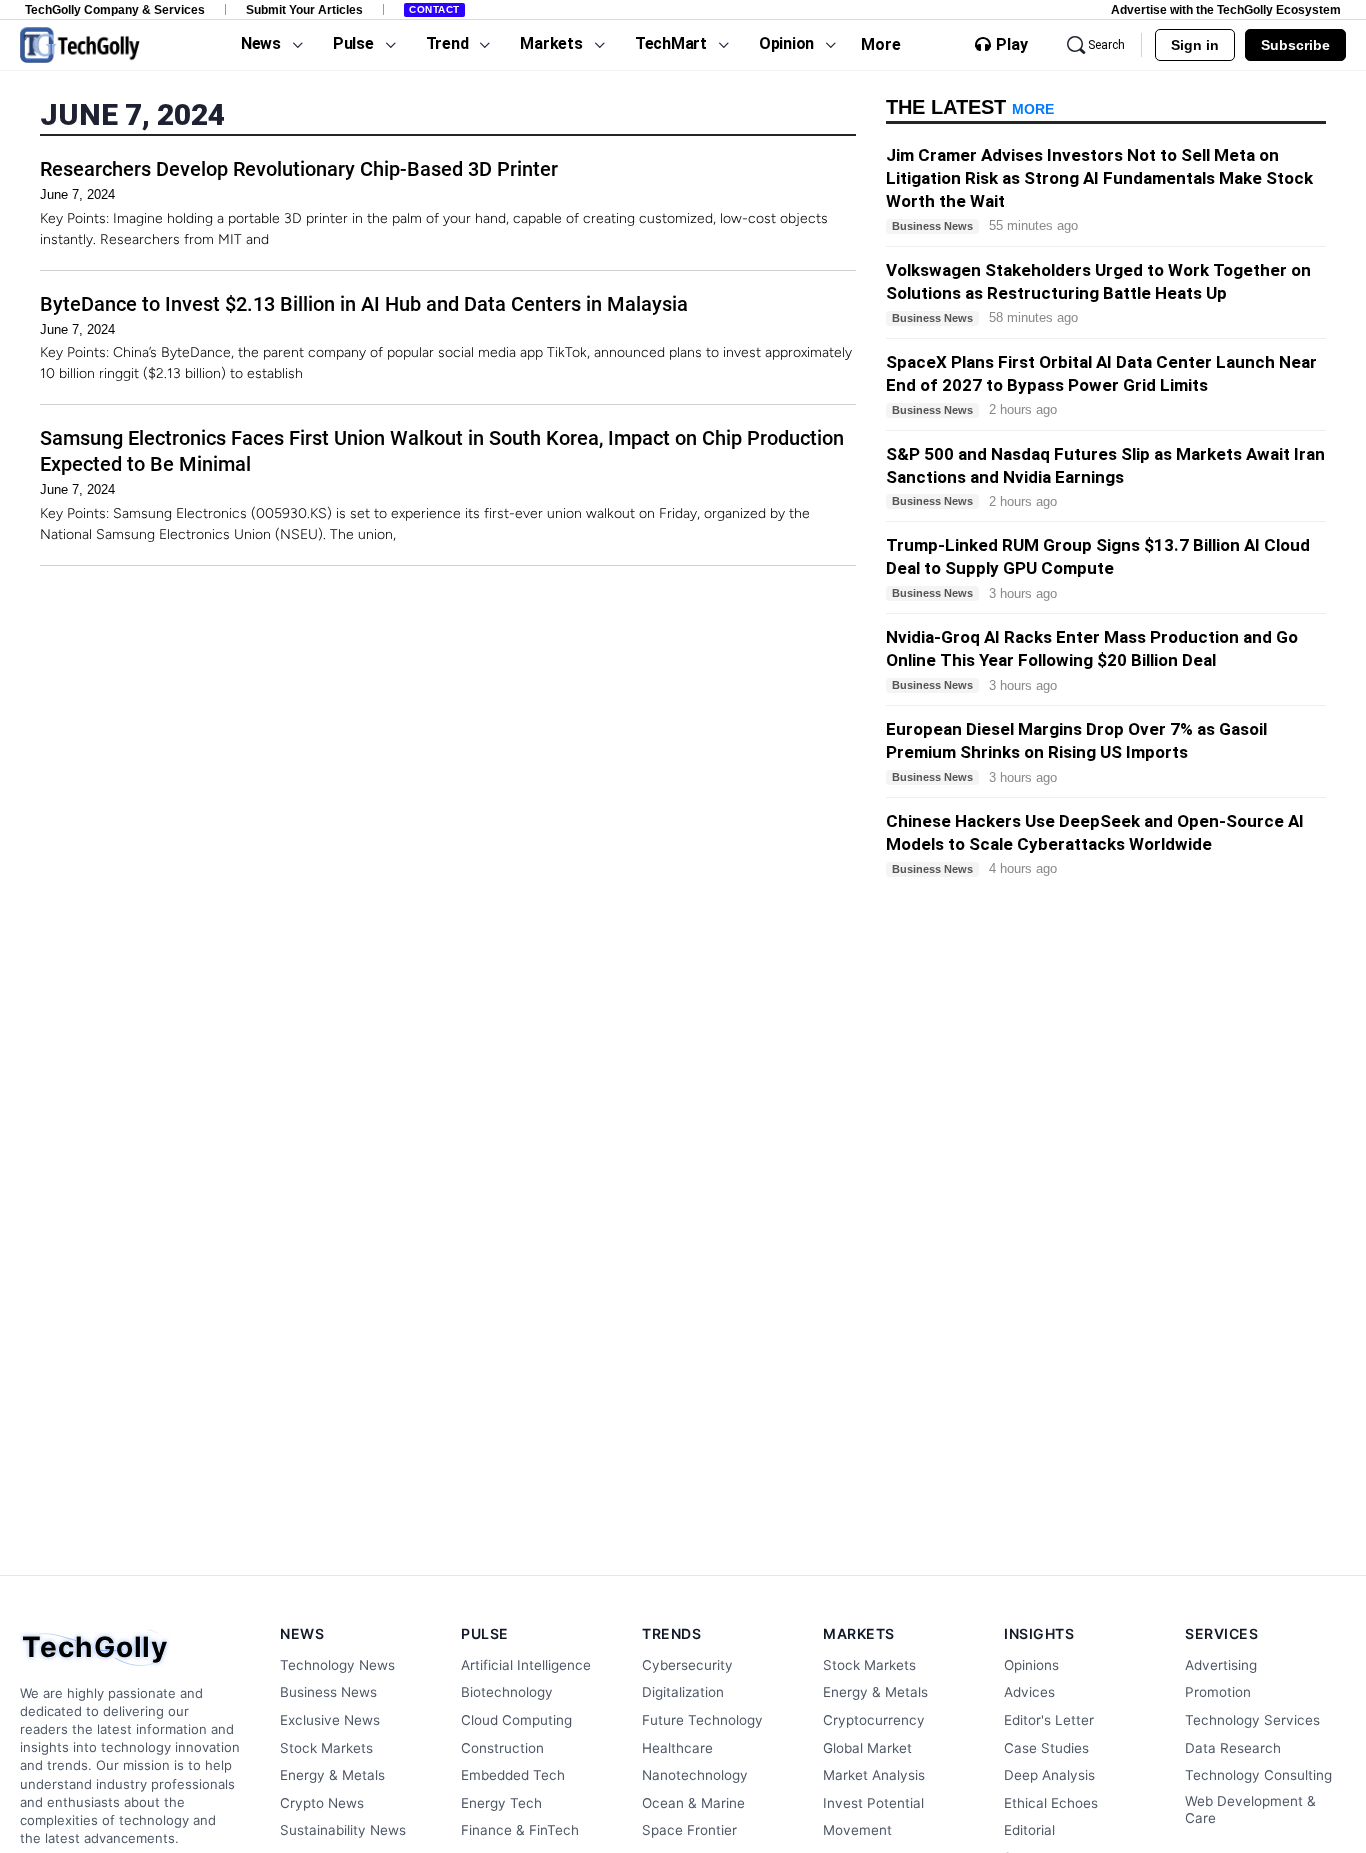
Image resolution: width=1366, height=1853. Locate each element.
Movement (857, 1830)
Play (1012, 45)
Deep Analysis (1049, 1775)
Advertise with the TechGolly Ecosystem (1226, 9)
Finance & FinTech (520, 1830)
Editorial (1029, 1830)
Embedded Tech (513, 1775)
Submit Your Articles (304, 9)
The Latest (970, 107)
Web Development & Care (1250, 1810)
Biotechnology (507, 1692)
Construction (502, 1748)
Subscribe (1295, 45)
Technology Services (1252, 1720)
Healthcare (677, 1748)
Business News (328, 1692)
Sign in (1195, 45)
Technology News (337, 1665)
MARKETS (859, 1633)
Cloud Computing (516, 1720)
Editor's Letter (1049, 1720)
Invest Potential (873, 1803)
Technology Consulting (1258, 1775)
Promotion (1218, 1692)
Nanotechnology (695, 1775)
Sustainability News (343, 1830)
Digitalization (683, 1692)
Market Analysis (874, 1775)
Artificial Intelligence (526, 1665)
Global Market (867, 1748)
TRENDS (671, 1633)
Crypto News (322, 1803)
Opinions (1031, 1665)
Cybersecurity (687, 1665)
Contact (434, 9)
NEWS (302, 1633)
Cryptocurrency (874, 1720)
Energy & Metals (332, 1775)
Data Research (1233, 1748)
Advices (1029, 1692)
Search (1106, 45)
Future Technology (702, 1720)
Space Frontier (689, 1830)
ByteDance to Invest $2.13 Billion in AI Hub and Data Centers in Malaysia (364, 304)
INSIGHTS (1039, 1633)
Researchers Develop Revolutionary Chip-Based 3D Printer (299, 169)
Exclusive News (330, 1720)
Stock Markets (326, 1748)
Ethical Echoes (1051, 1803)
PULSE (485, 1633)
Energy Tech (501, 1803)
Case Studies (1046, 1748)
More (881, 44)
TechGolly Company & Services (115, 9)
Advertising (1221, 1665)
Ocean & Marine (693, 1803)
